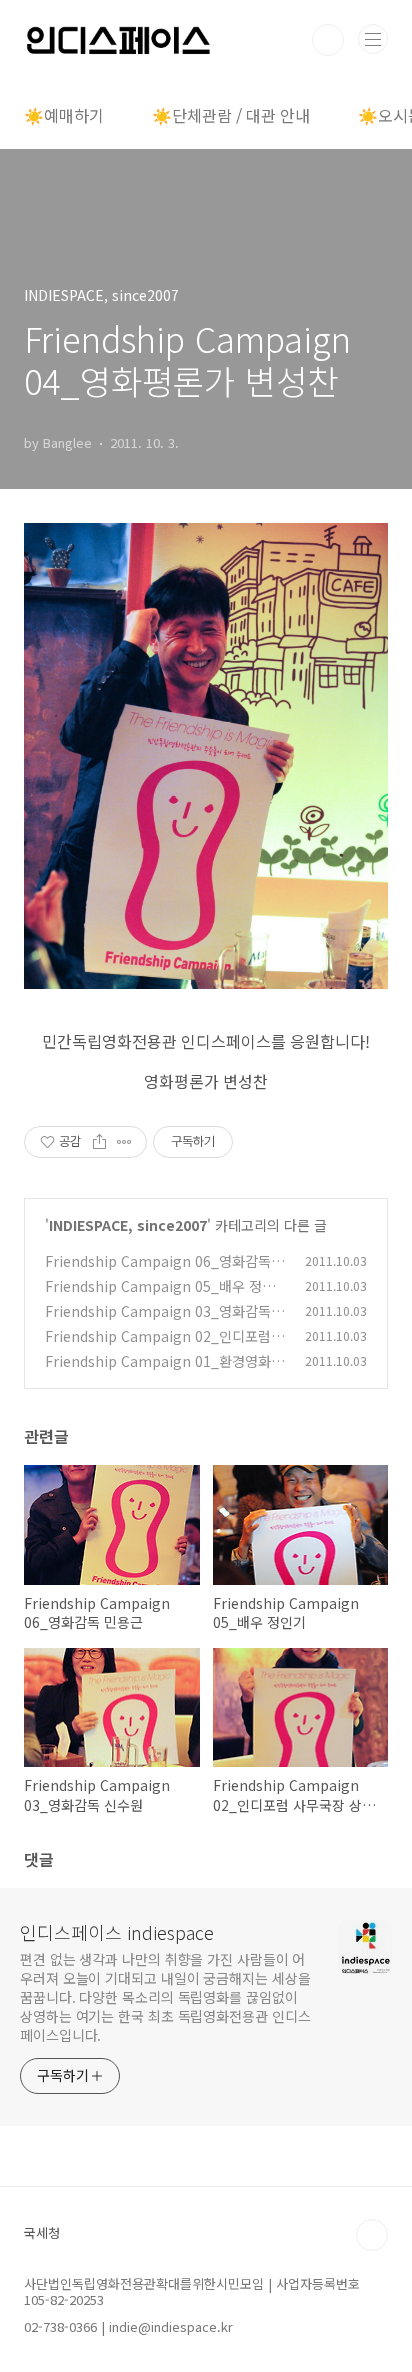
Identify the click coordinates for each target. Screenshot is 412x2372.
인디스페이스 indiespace (117, 1932)
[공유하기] (99, 1142)
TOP (372, 2235)
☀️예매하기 (64, 115)
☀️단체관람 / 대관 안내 (231, 115)
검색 (328, 40)
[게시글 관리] (124, 1142)
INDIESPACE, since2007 (128, 1225)
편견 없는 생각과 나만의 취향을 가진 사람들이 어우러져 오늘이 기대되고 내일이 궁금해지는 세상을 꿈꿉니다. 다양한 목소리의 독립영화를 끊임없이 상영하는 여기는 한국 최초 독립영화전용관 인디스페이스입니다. (165, 1997)
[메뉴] (373, 39)
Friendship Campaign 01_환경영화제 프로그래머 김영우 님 (164, 1371)
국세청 (42, 2232)
